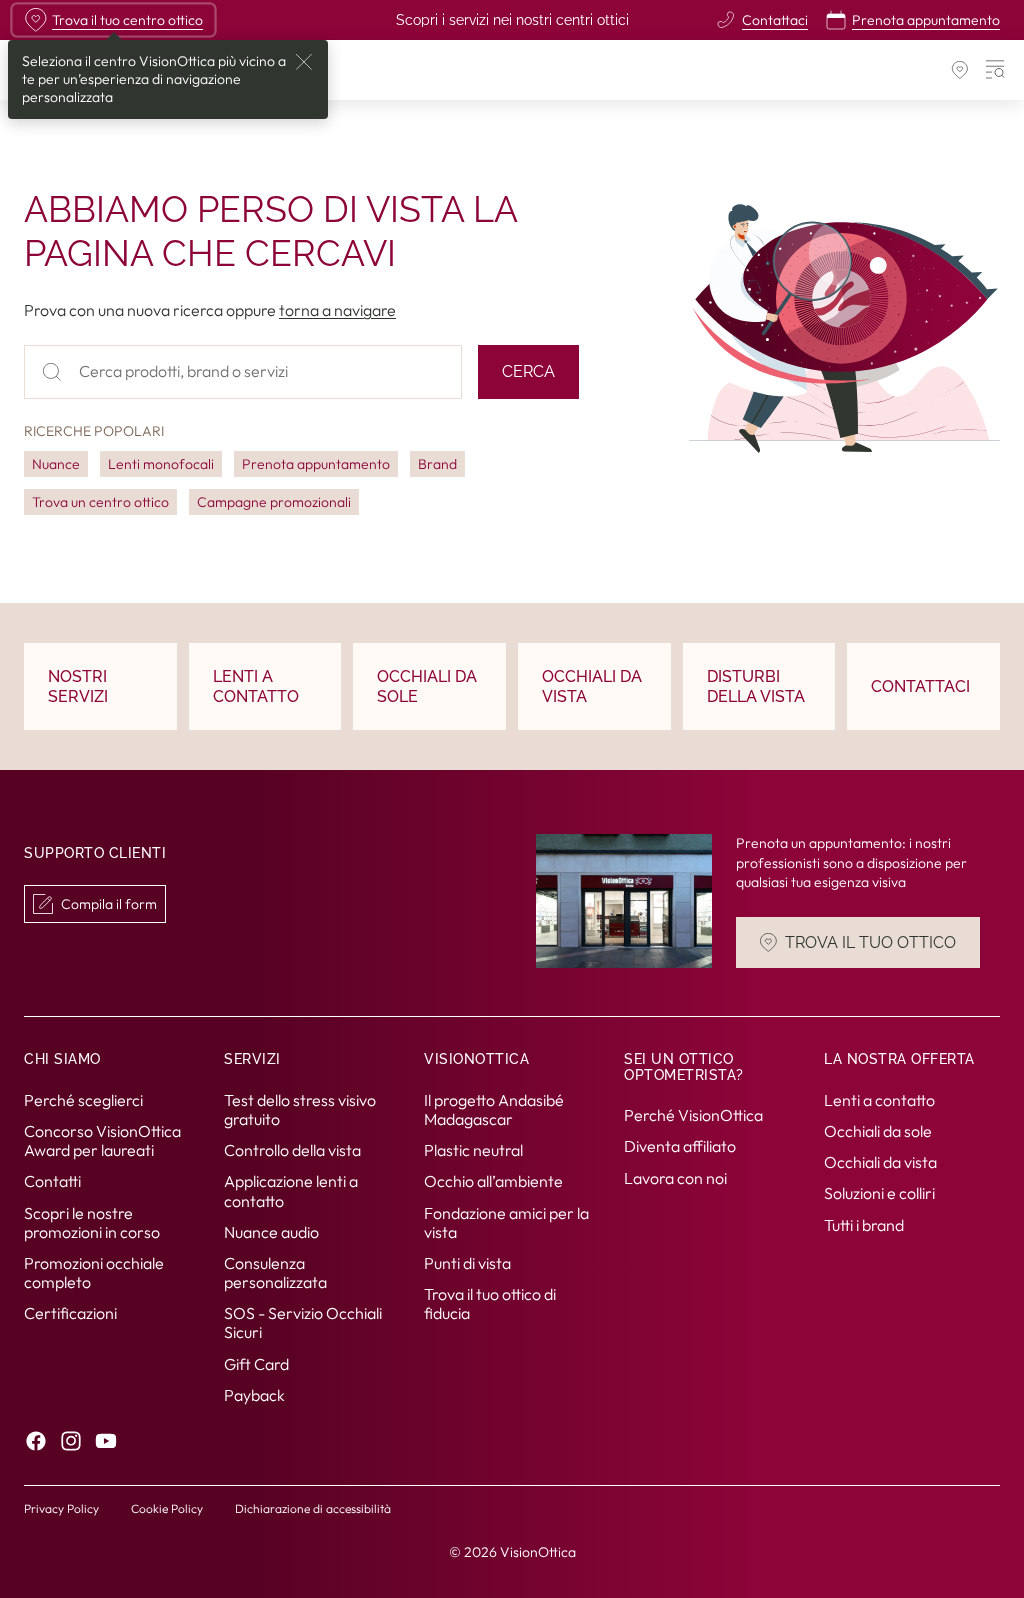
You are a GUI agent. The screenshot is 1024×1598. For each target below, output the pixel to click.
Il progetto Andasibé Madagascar (494, 1108)
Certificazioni (70, 1313)
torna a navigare (337, 310)
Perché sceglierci (83, 1099)
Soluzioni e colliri (879, 1193)
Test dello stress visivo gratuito (300, 1108)
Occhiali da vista (880, 1162)
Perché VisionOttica (693, 1115)
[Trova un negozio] (960, 70)
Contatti (52, 1181)
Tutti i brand (864, 1224)
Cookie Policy (167, 1508)
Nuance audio (271, 1231)
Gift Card (256, 1363)
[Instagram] (71, 1441)
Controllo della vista (292, 1150)
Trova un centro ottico (100, 502)
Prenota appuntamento (316, 464)
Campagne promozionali (274, 502)
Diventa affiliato (680, 1146)
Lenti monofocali (161, 464)
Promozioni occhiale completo (94, 1272)
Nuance (56, 464)
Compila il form (109, 904)
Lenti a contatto (879, 1099)
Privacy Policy (61, 1508)
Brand (437, 464)
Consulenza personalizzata (275, 1272)
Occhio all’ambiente (493, 1181)
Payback (254, 1395)
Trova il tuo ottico (870, 942)
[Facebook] (36, 1441)
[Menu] (996, 70)
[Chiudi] (304, 62)
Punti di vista (467, 1263)
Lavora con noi (675, 1177)
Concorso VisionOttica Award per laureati (102, 1140)
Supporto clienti (95, 853)
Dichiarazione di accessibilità (313, 1508)
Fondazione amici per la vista (506, 1221)
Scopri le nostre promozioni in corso (92, 1221)
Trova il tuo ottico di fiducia (490, 1303)
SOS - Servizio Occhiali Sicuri (303, 1322)
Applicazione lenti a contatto (291, 1190)
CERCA (528, 371)
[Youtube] (106, 1441)
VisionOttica (538, 1552)
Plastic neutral (473, 1150)
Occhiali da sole (878, 1131)
